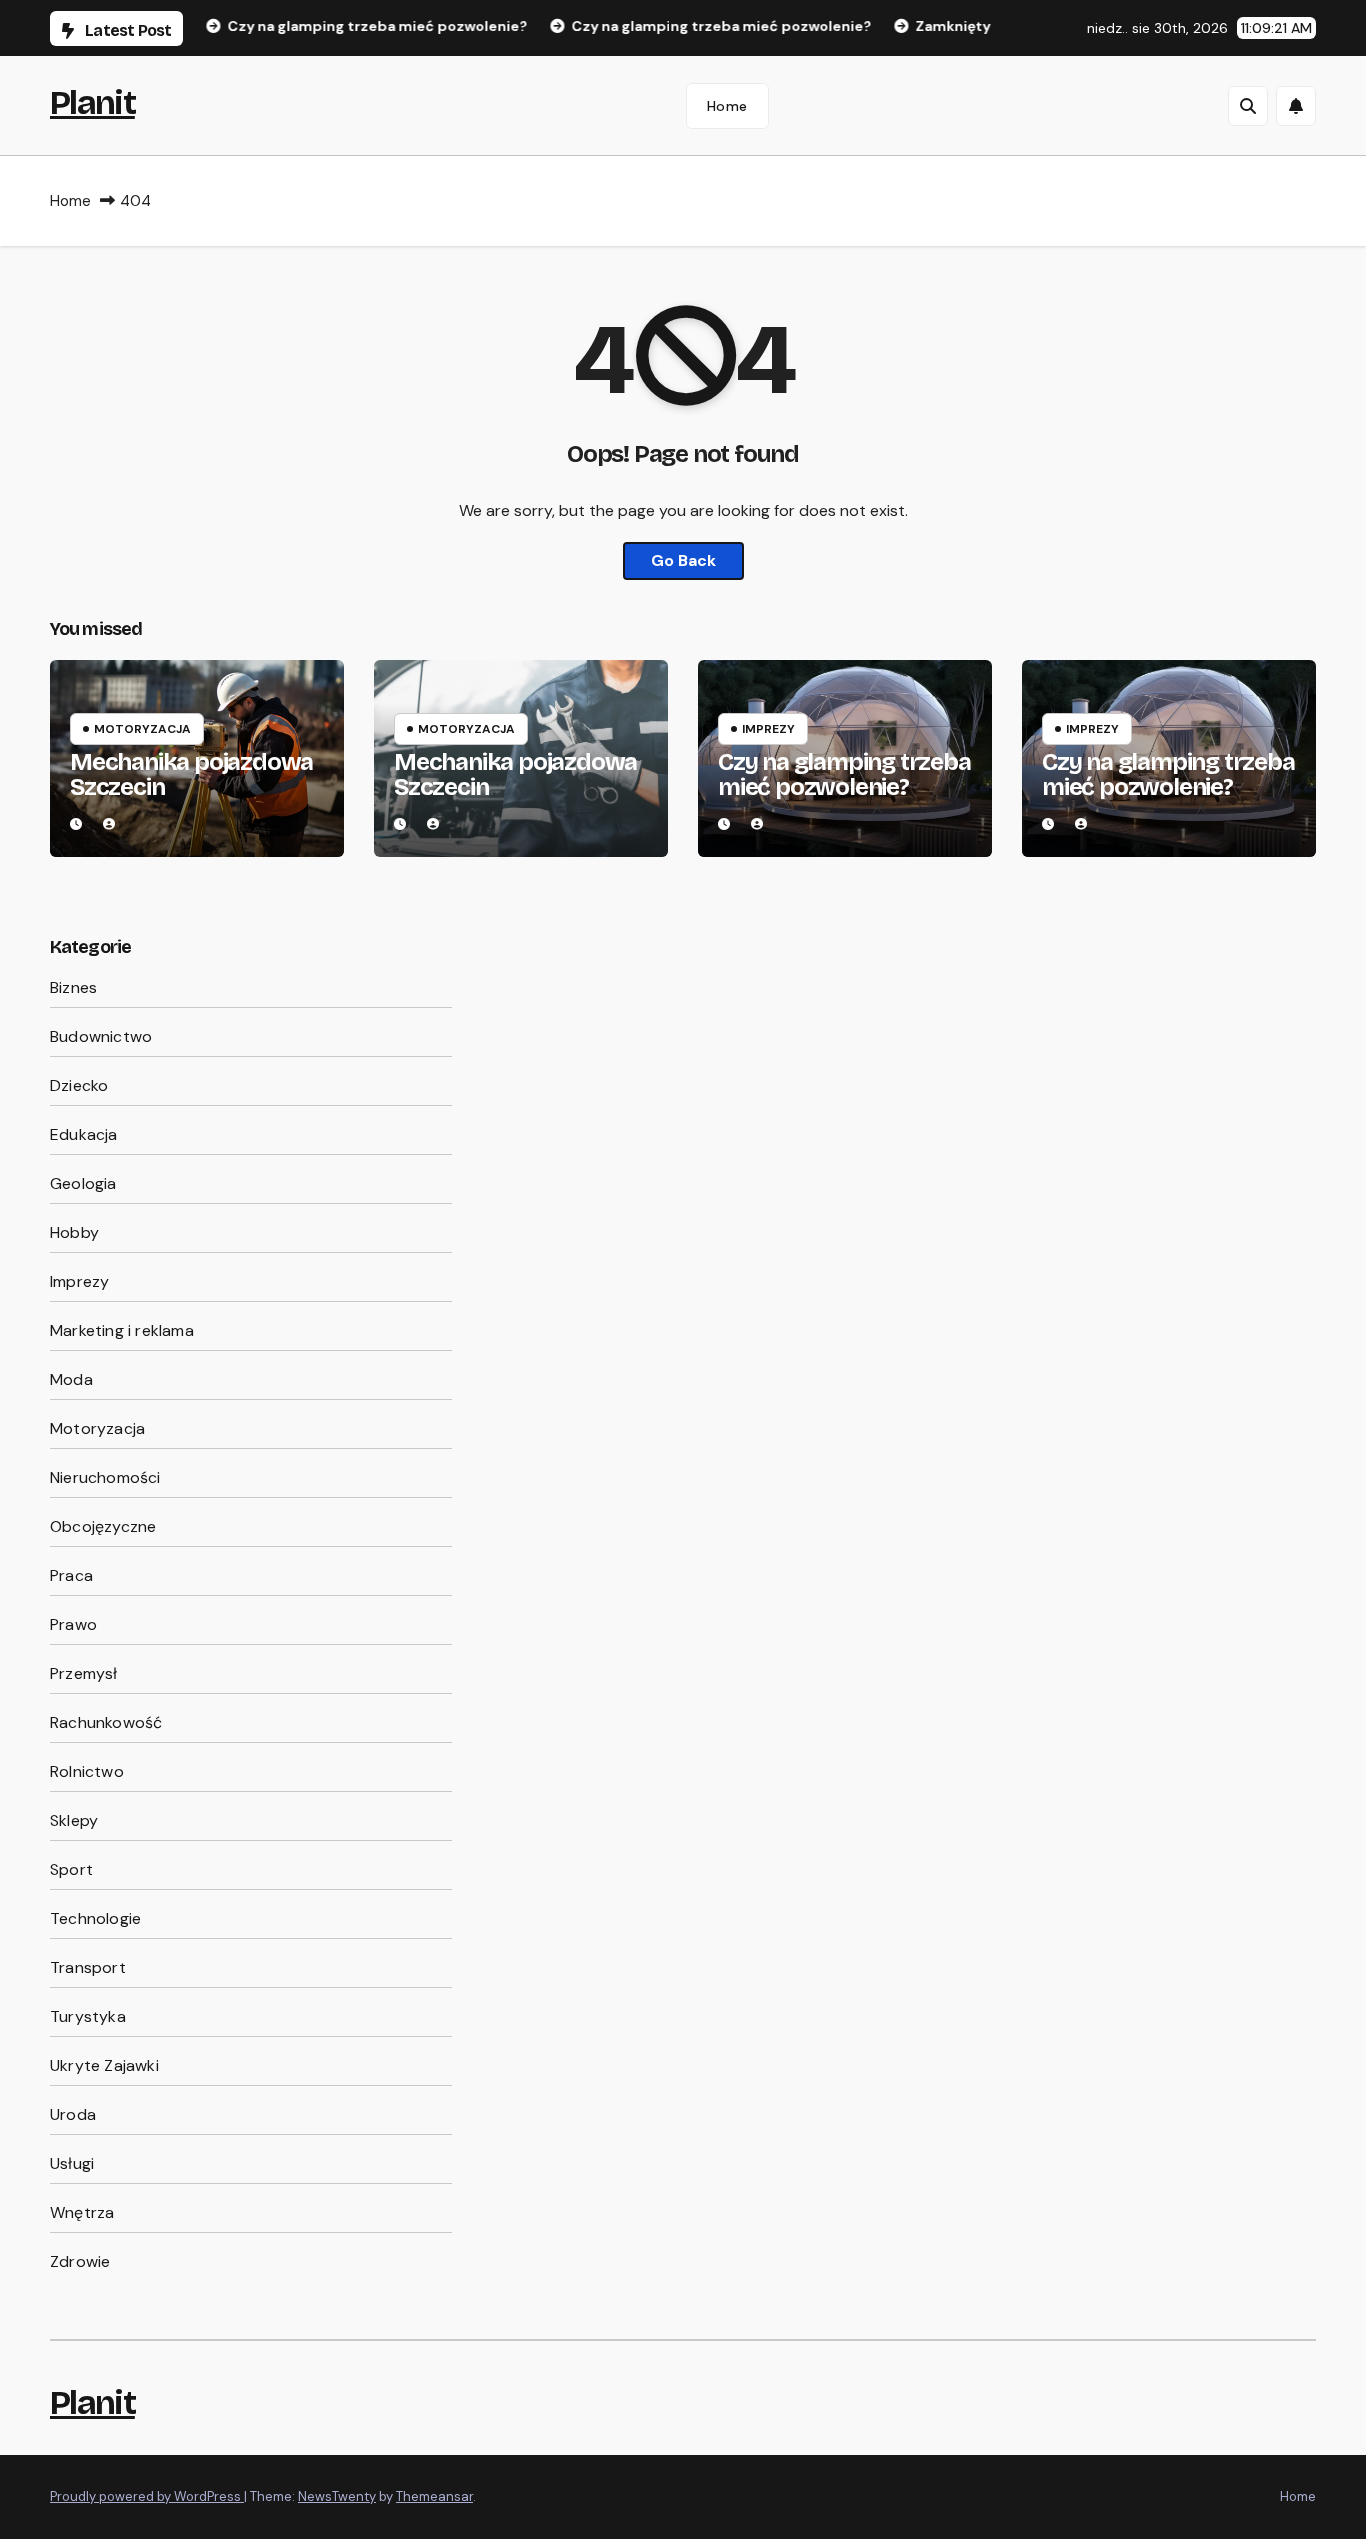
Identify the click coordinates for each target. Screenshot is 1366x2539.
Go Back (683, 560)
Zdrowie (80, 2261)
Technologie (95, 1918)
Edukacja (84, 1134)
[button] (1248, 106)
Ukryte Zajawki (104, 2065)
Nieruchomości (105, 1477)
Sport (71, 1869)
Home (727, 106)
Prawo (73, 1624)
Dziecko (79, 1085)
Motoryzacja (142, 729)
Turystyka (88, 2016)
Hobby (74, 1232)
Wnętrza (82, 2212)
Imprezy (768, 729)
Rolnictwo (87, 1771)
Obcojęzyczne (103, 1526)
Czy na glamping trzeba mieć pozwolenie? (844, 774)
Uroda (73, 2114)
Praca (71, 1575)
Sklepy (74, 1820)
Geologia (83, 1183)
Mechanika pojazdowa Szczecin (191, 774)
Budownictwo (101, 1036)
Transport (88, 1967)
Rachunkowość (106, 1722)
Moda (71, 1379)
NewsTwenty (337, 2496)
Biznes (73, 987)
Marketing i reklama (122, 1330)
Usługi (72, 2163)
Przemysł (84, 1673)
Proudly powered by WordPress (147, 2496)
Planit (92, 102)
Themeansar (434, 2496)
